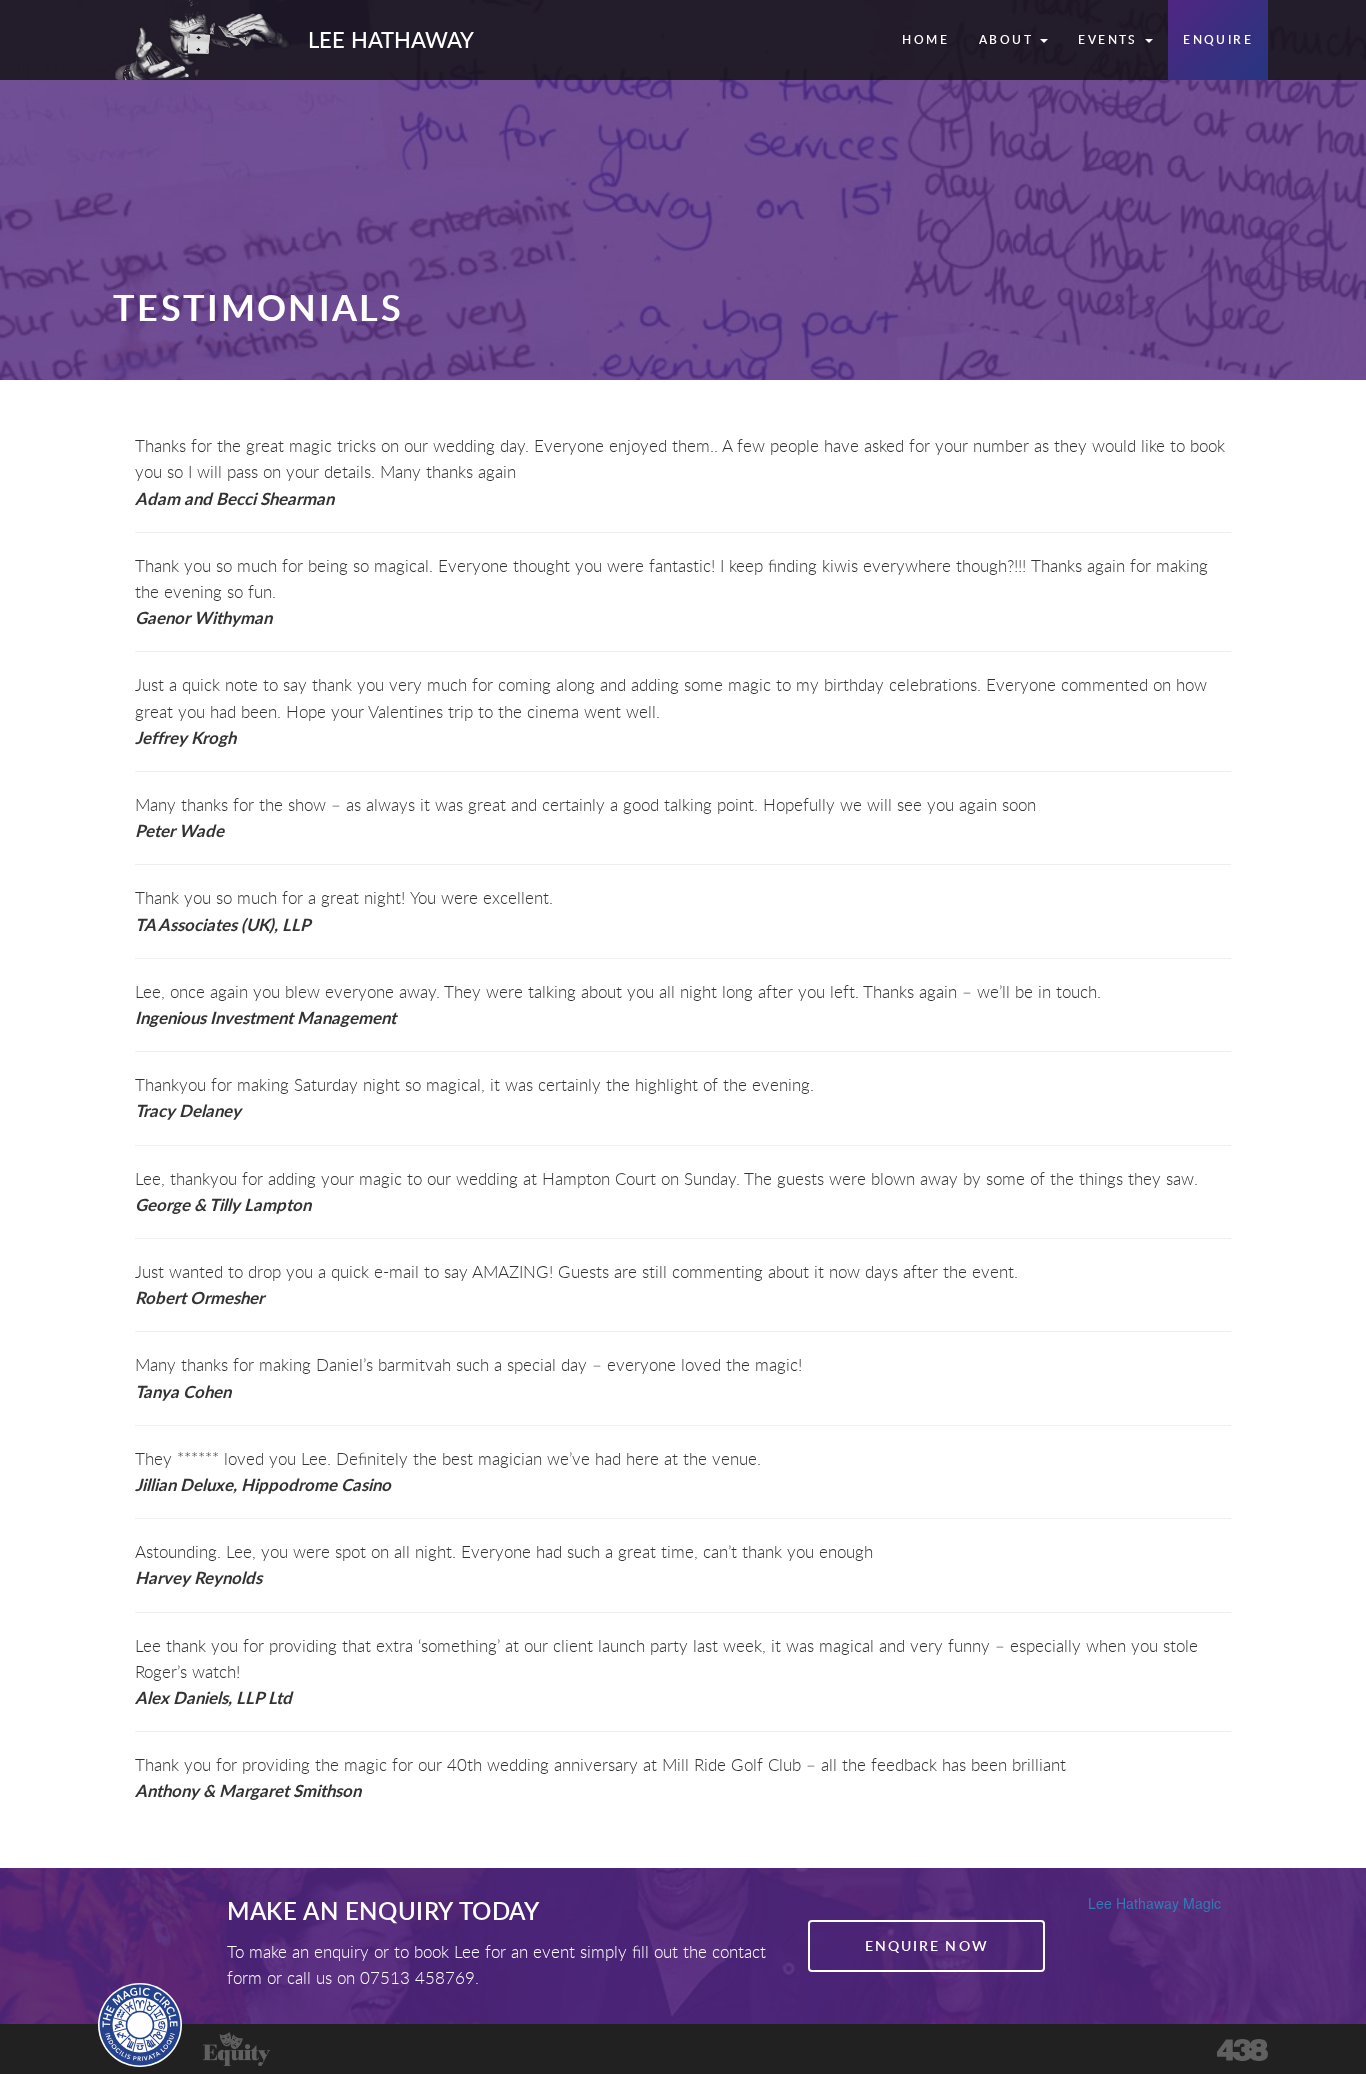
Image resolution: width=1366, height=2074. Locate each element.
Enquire (1218, 39)
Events (1110, 39)
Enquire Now (927, 1945)
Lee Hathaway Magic (1154, 1903)
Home (925, 39)
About (1008, 39)
